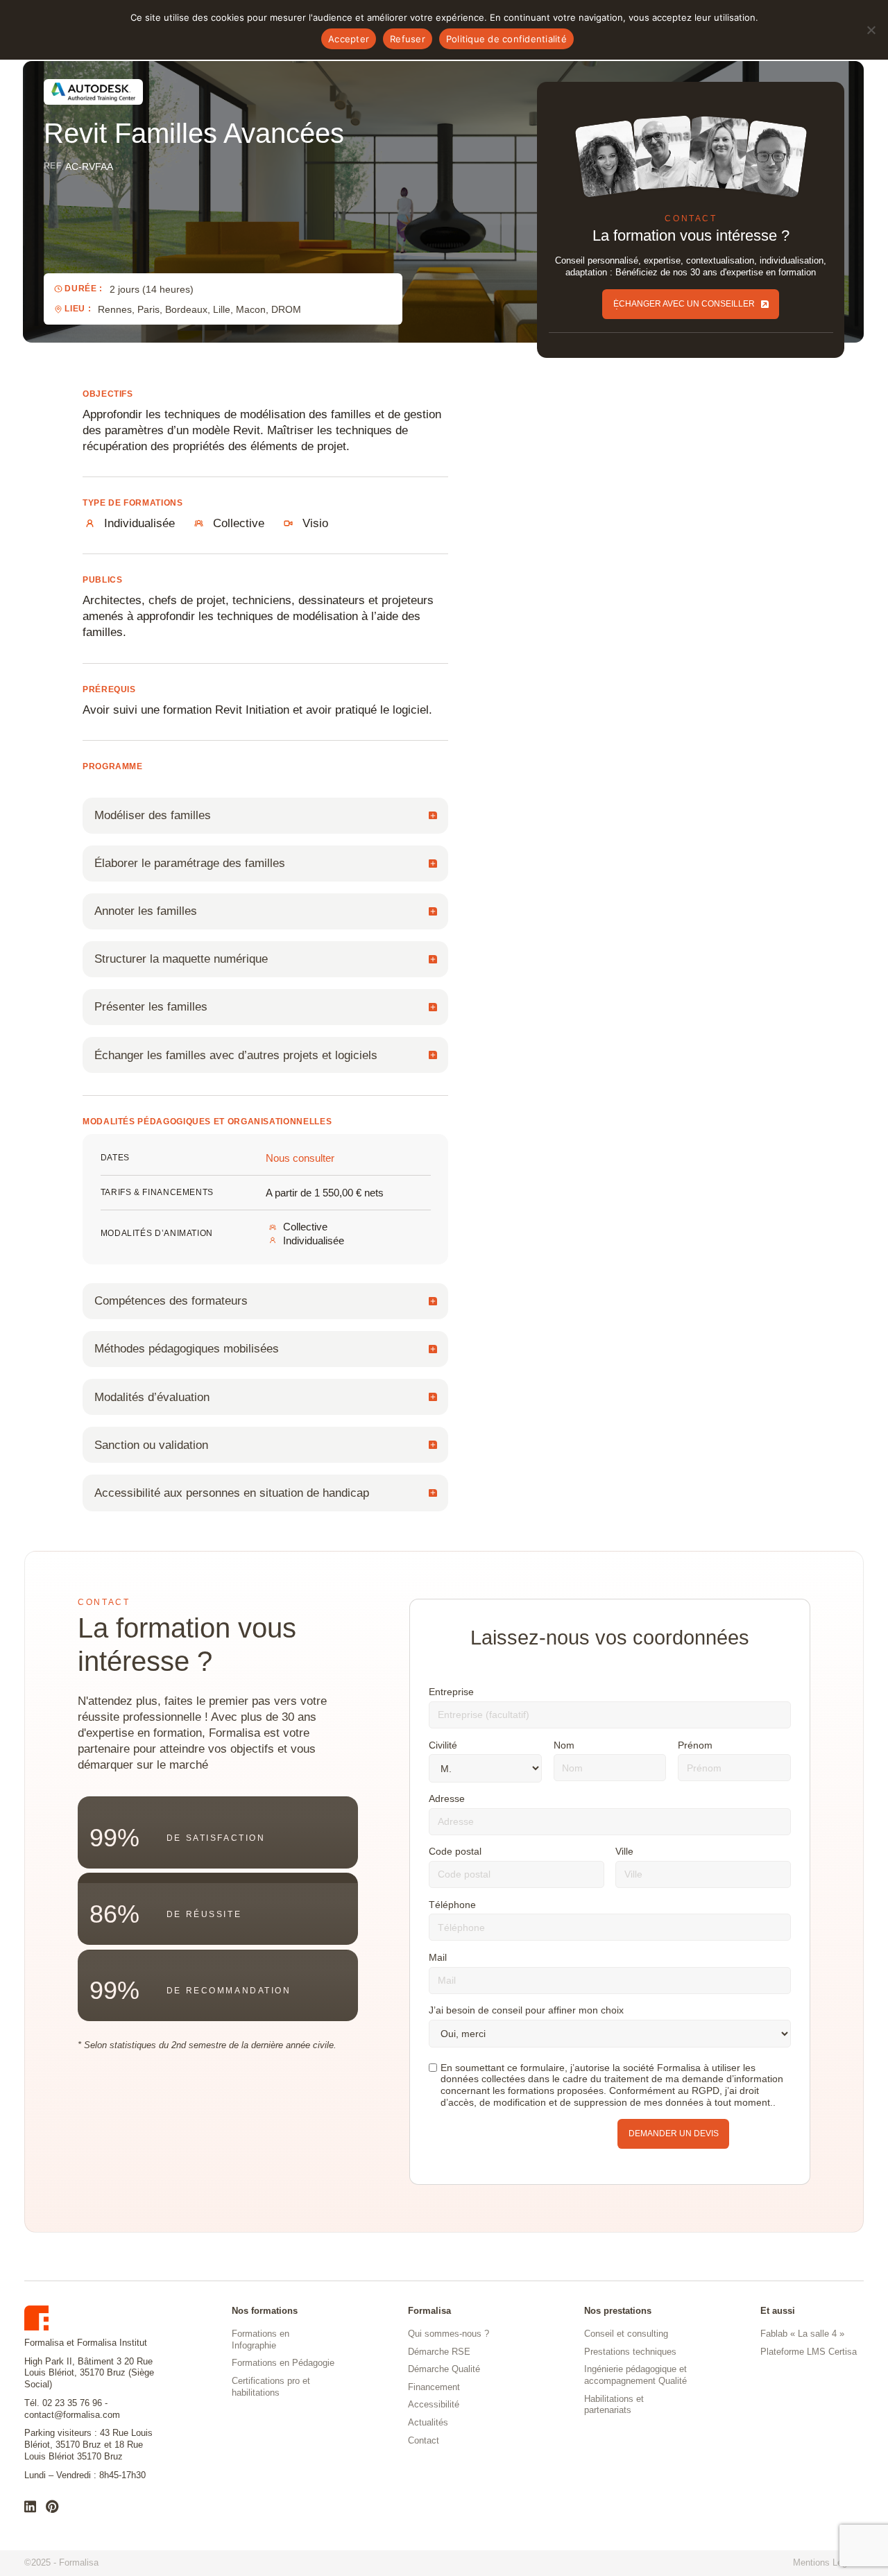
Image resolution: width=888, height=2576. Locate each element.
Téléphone (452, 1905)
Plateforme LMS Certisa (809, 2352)
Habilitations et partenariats (614, 2405)
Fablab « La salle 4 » (802, 2334)
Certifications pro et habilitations (271, 2387)
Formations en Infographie (261, 2339)
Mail (438, 1957)
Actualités (428, 2422)
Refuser (408, 39)
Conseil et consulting (626, 2334)
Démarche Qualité (444, 2369)
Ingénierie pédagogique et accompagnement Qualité (635, 2375)
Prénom (695, 1745)
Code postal (455, 1851)
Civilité (443, 1745)
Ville (624, 1851)
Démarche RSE (439, 2352)
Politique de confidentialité (506, 39)
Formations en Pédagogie (283, 2363)
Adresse (447, 1798)
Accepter (349, 39)
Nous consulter (300, 1158)
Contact (424, 2440)
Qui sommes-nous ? (449, 2334)
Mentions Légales (828, 2562)
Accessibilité (434, 2404)
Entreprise (451, 1692)
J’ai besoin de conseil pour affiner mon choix (526, 2010)
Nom (564, 1745)
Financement (434, 2387)
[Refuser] (871, 30)
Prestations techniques (630, 2352)
